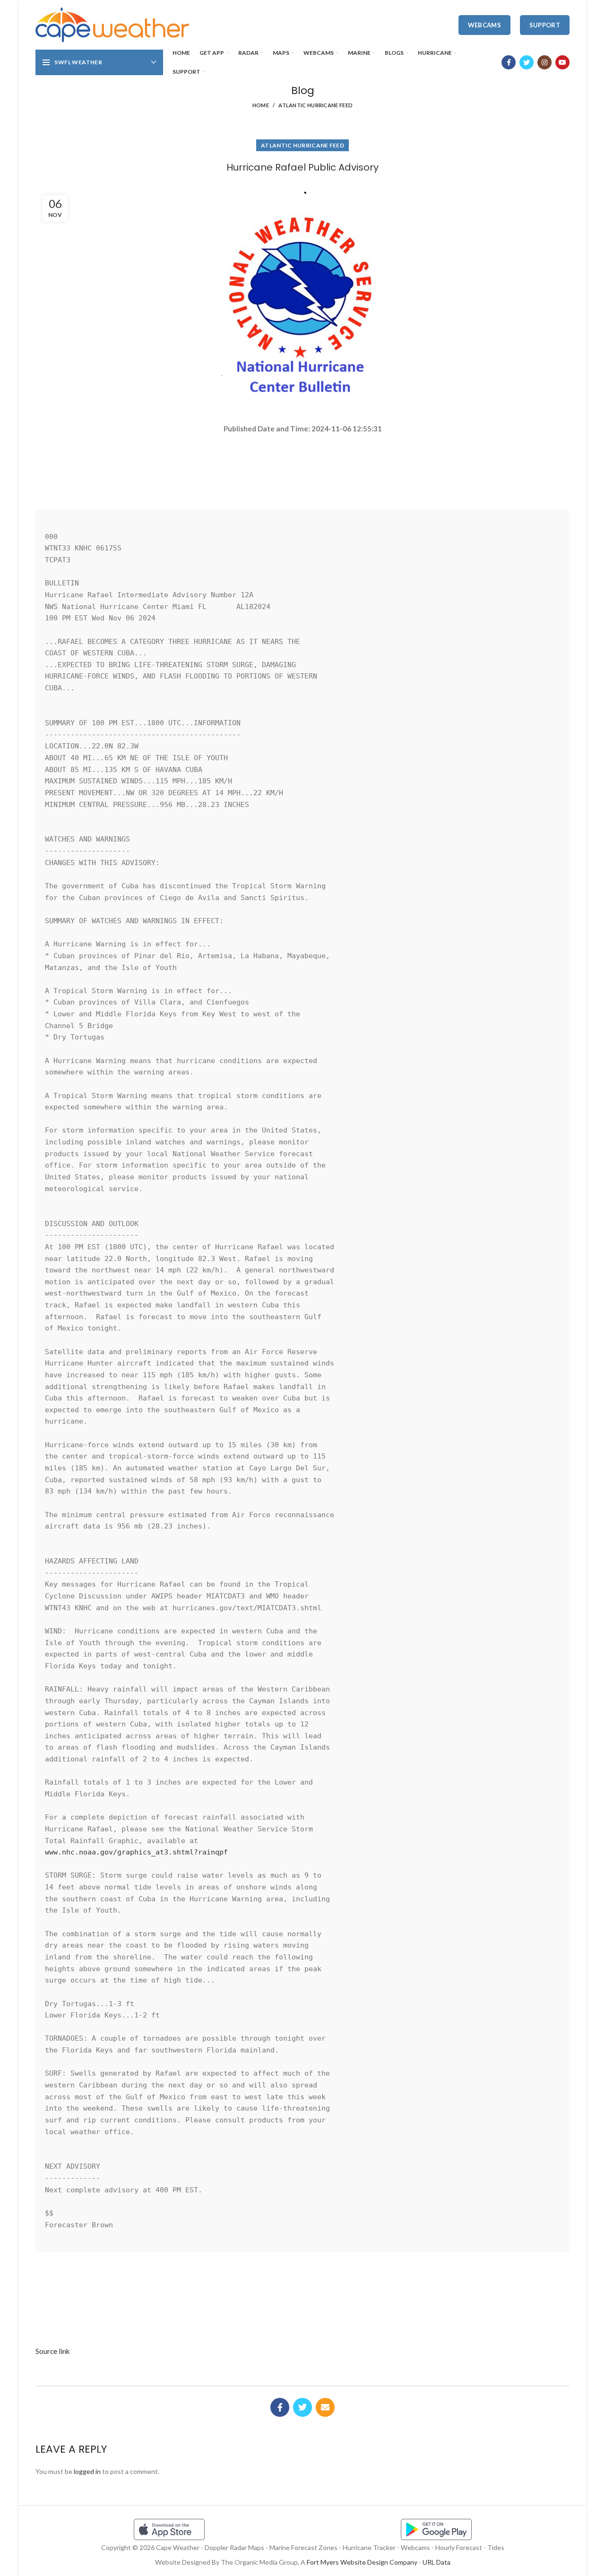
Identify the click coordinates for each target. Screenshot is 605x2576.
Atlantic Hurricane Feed (315, 105)
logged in (87, 2471)
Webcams (484, 25)
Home (261, 105)
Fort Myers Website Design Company (362, 2562)
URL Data (436, 2562)
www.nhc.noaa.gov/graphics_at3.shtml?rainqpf (136, 1852)
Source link (53, 2351)
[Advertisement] (302, 468)
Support (545, 25)
